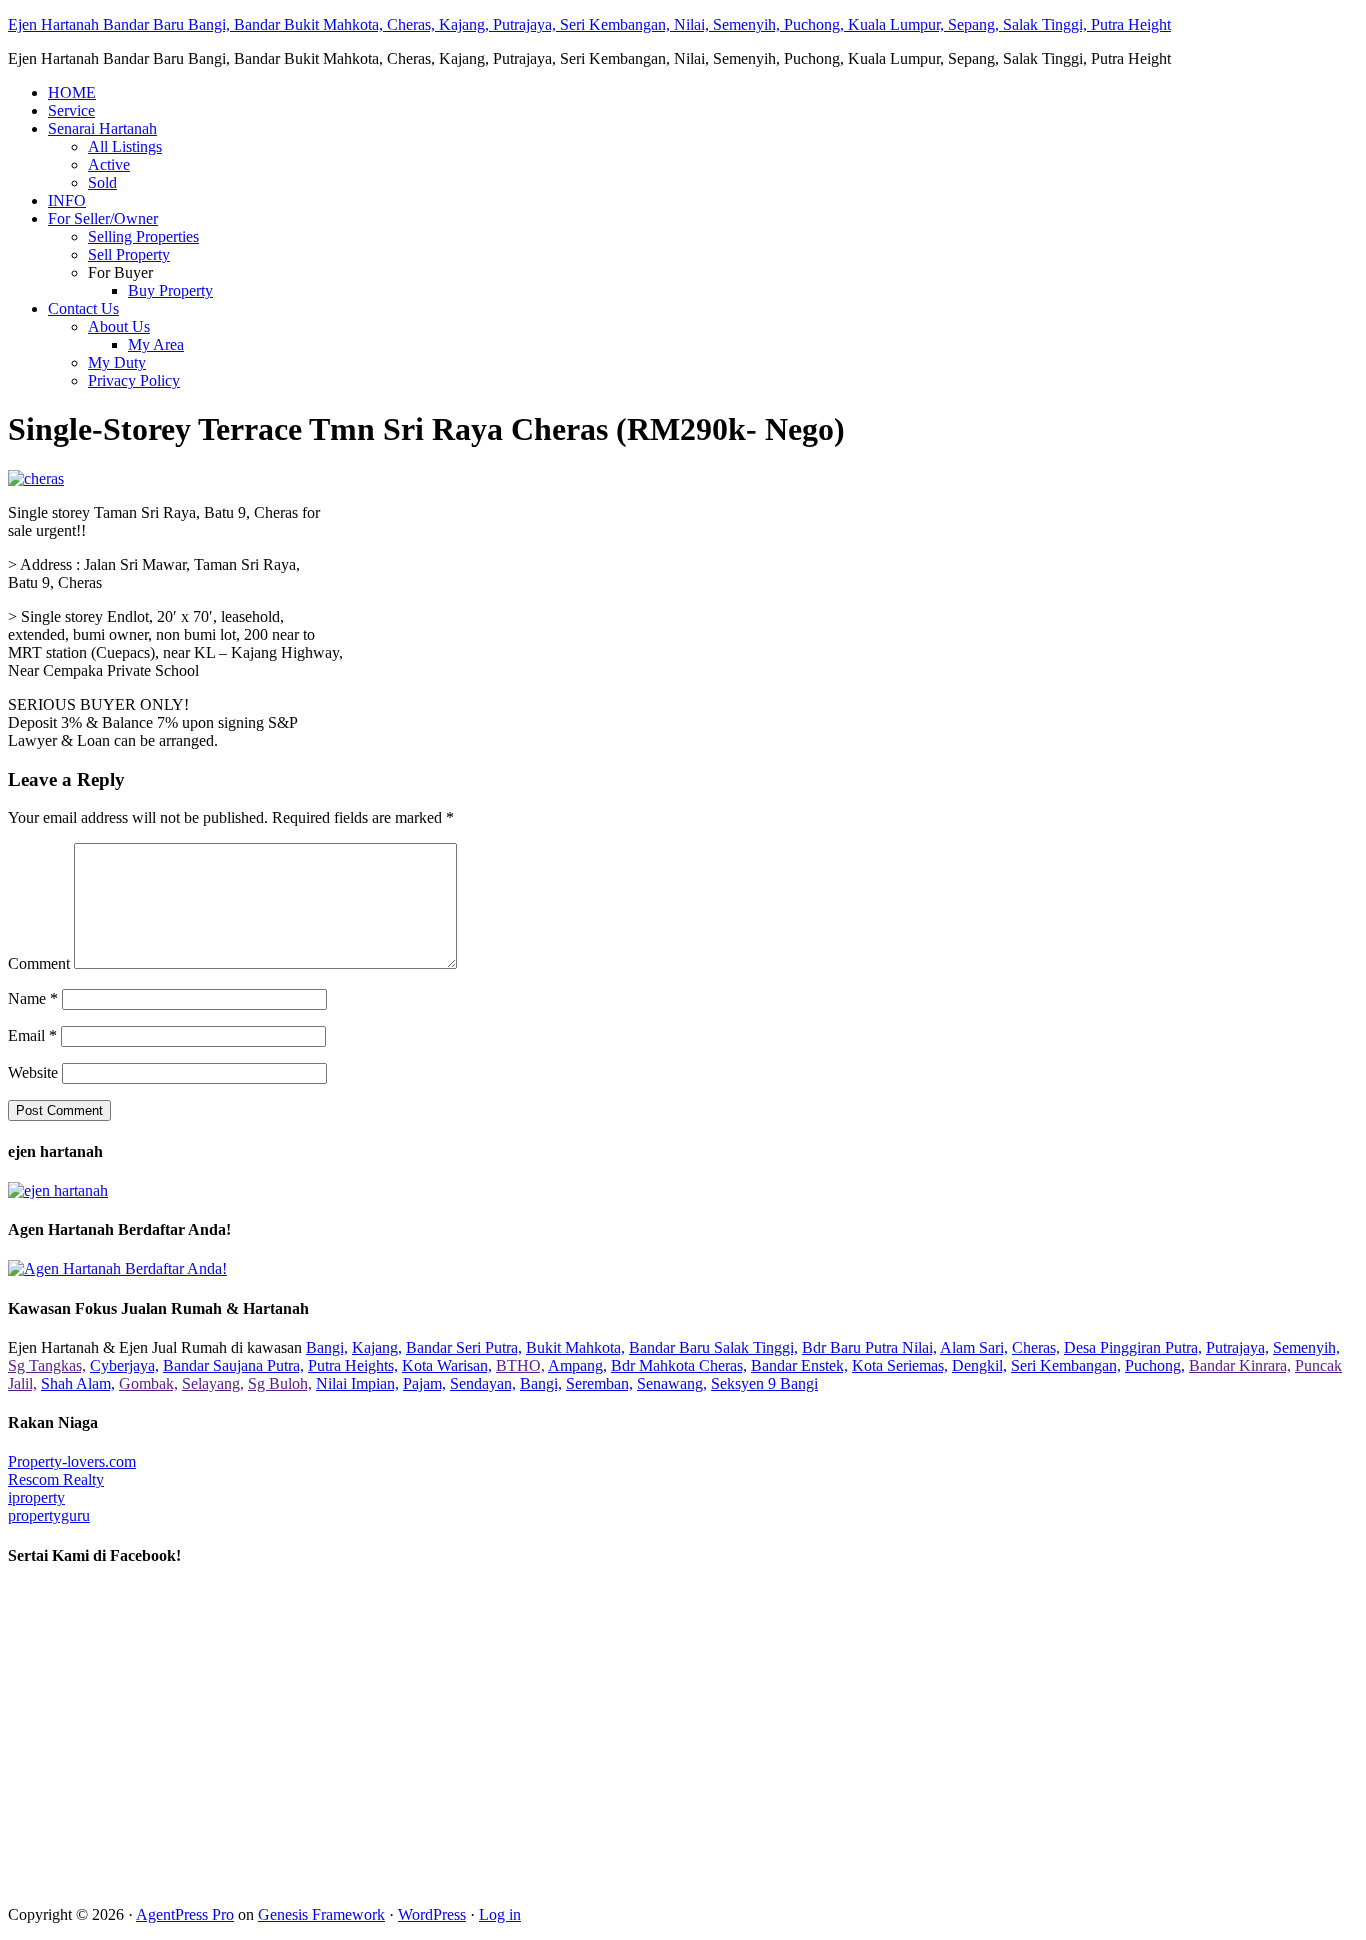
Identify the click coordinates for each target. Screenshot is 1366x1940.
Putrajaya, (1237, 1347)
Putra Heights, (353, 1365)
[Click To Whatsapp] (117, 1268)
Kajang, (377, 1347)
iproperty (36, 1497)
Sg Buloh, (280, 1383)
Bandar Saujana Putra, (233, 1365)
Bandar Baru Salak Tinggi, (713, 1347)
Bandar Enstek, (799, 1365)
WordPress (432, 1914)
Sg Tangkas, (47, 1365)
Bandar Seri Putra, (464, 1347)
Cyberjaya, (124, 1365)
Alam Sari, (974, 1347)
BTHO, (520, 1365)
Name (33, 998)
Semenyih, (1306, 1347)
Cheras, (1036, 1347)
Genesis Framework (321, 1914)
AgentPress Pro (185, 1914)
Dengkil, (979, 1365)
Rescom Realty (56, 1479)
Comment (39, 963)
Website (33, 1072)
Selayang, (213, 1383)
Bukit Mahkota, (575, 1347)
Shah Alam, (78, 1383)
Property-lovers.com (72, 1461)
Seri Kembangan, (1066, 1365)
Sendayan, (483, 1383)
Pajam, (424, 1383)
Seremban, (599, 1383)
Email (32, 1035)
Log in (500, 1914)
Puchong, (1155, 1365)
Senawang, (672, 1383)
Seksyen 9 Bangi (764, 1383)
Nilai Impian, (357, 1383)
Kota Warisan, (447, 1365)
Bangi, (327, 1347)
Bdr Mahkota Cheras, (679, 1365)
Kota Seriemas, (900, 1365)
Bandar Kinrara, (1240, 1365)
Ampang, (577, 1365)
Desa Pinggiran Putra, (1133, 1347)
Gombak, (148, 1383)
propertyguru (49, 1515)
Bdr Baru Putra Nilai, (869, 1347)
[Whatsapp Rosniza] (58, 1190)
